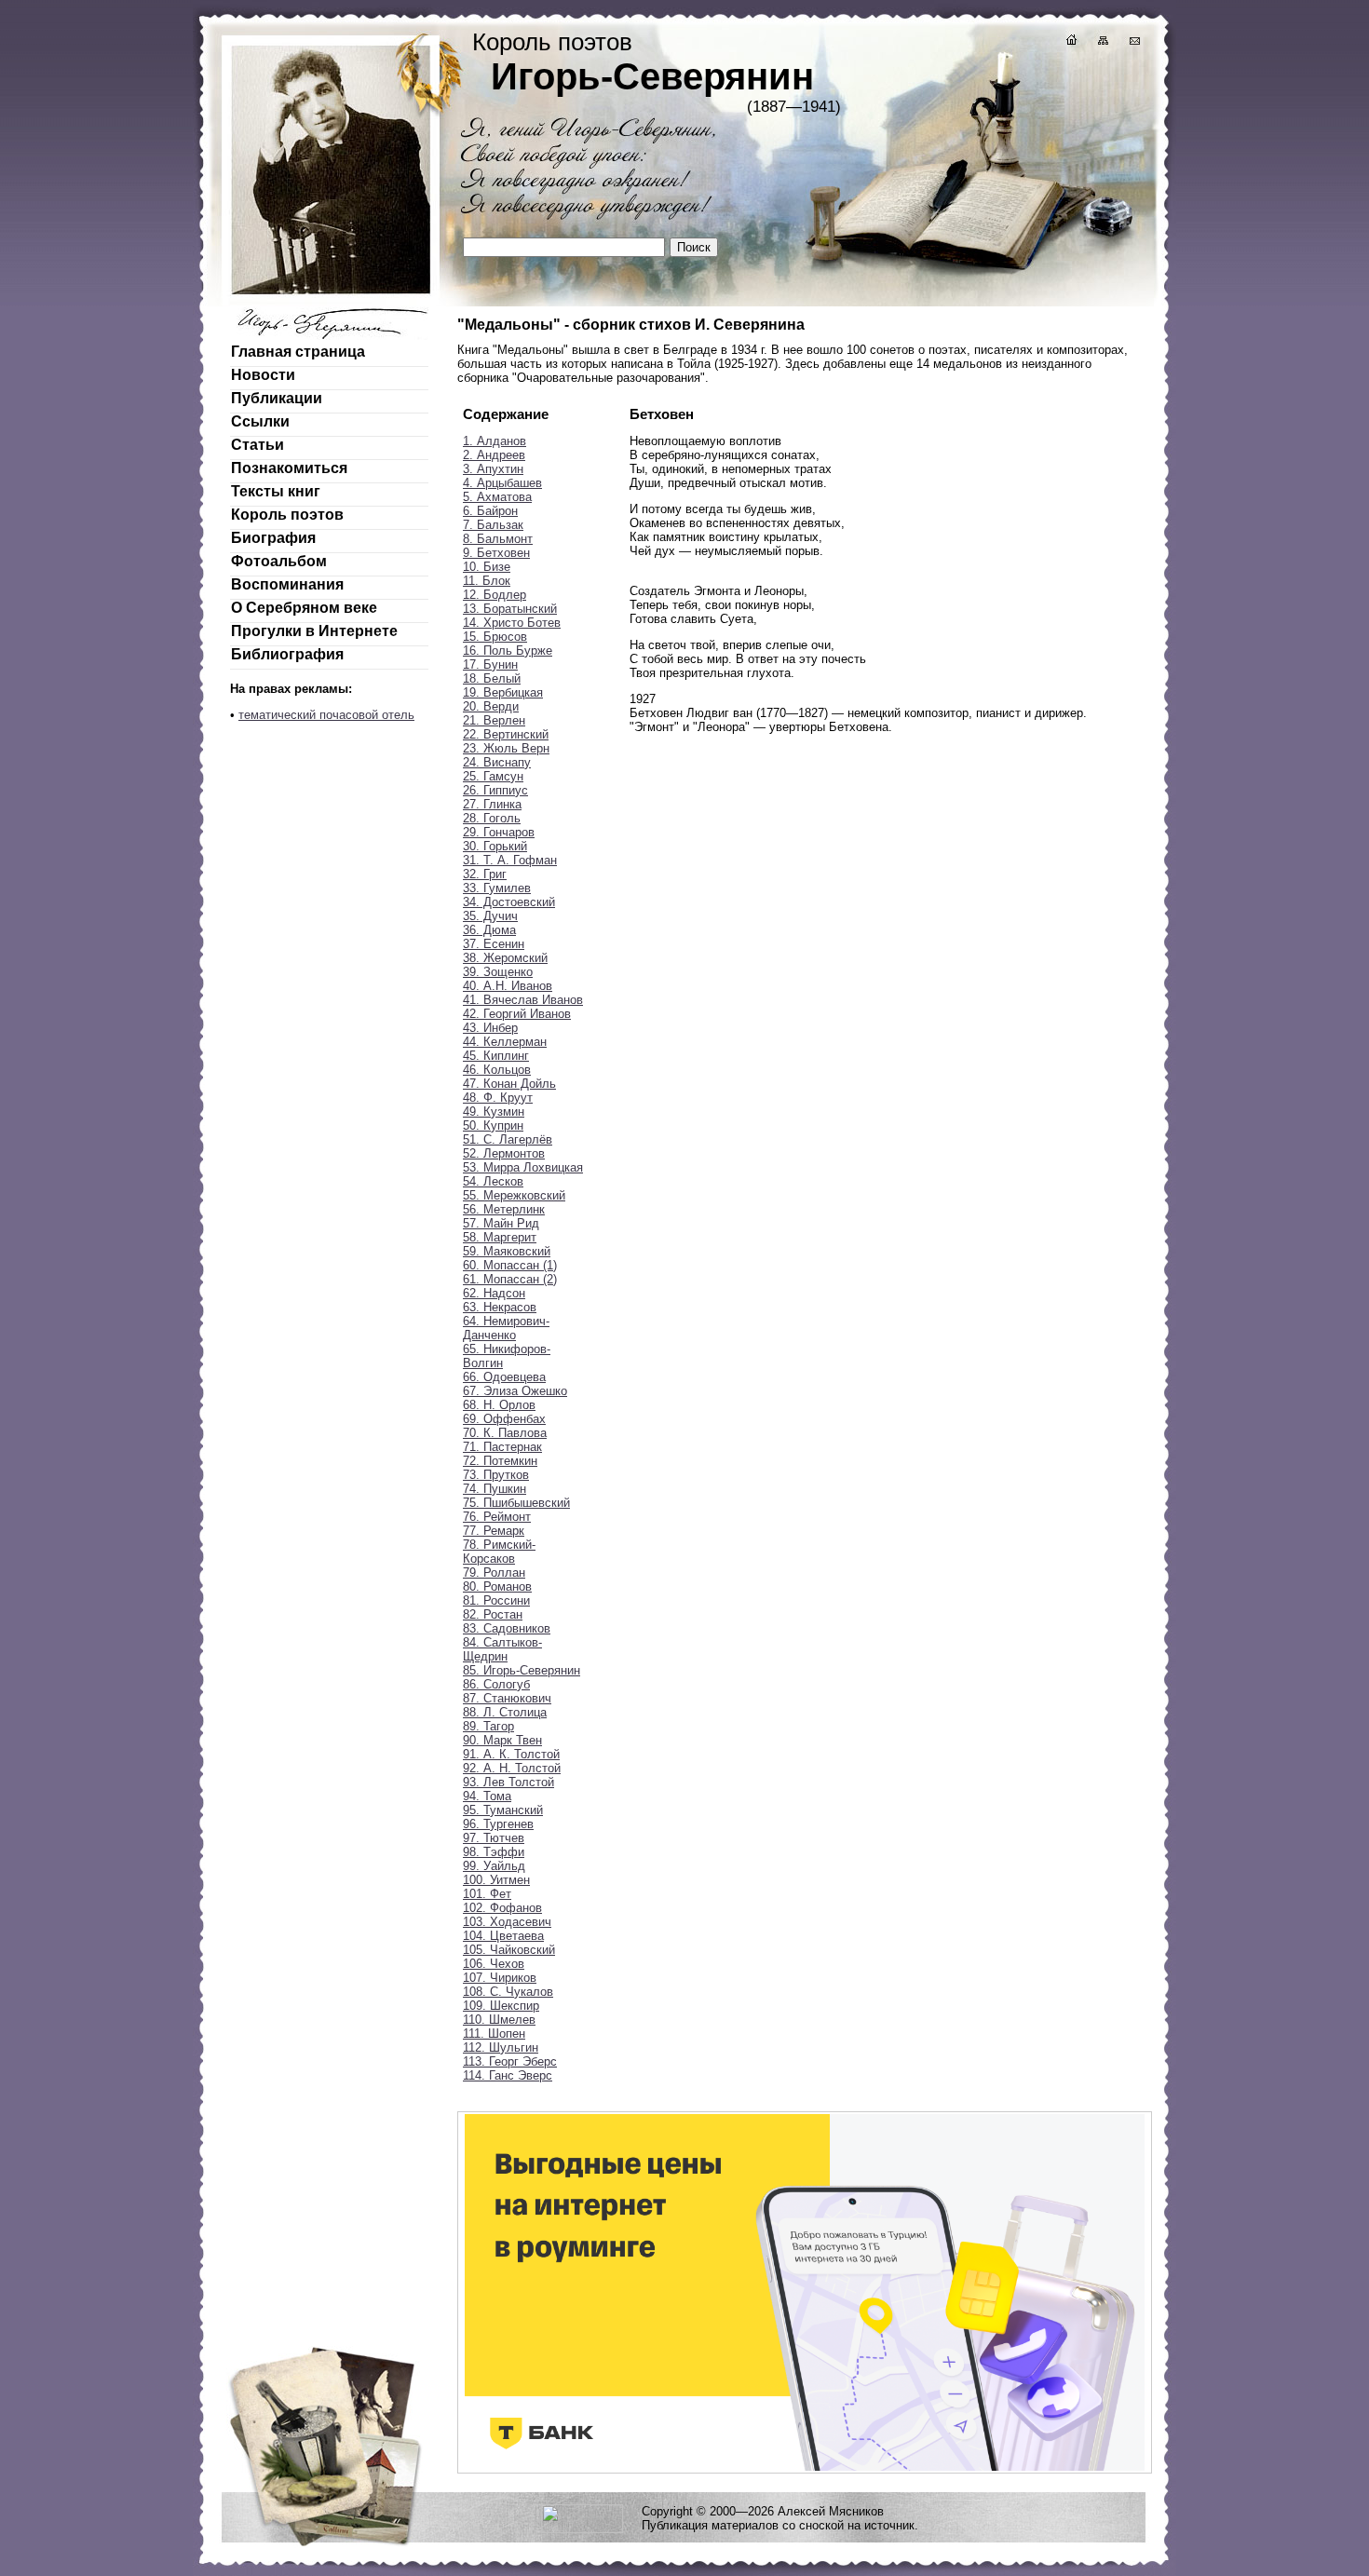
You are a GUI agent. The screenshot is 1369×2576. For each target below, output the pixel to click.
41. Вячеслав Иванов (523, 1000)
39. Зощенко (498, 972)
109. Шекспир (501, 2006)
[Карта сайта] (1102, 42)
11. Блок (487, 581)
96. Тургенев (498, 1824)
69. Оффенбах (504, 1419)
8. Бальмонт (498, 539)
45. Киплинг (496, 1056)
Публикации (277, 398)
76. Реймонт (497, 1517)
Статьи (258, 445)
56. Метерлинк (504, 1209)
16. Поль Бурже (508, 651)
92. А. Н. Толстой (512, 1768)
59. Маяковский (507, 1251)
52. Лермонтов (504, 1153)
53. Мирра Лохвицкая (523, 1167)
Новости (263, 375)
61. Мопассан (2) (510, 1279)
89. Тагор (488, 1726)
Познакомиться (289, 468)
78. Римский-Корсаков (499, 1552)
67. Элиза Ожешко (515, 1391)
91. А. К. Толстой (511, 1754)
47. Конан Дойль (509, 1084)
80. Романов (497, 1586)
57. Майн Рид (501, 1223)
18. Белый (492, 678)
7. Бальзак (493, 525)
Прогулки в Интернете (314, 631)
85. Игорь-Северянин (522, 1670)
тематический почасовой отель (326, 715)
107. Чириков (500, 1978)
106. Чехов (494, 1964)
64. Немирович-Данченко (506, 1328)
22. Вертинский (506, 734)
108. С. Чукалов (508, 1992)
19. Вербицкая (503, 692)
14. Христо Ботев (512, 623)
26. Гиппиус (495, 790)
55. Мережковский (514, 1195)
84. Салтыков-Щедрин (502, 1649)
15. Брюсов (495, 637)
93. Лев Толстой (508, 1782)
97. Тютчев (494, 1838)
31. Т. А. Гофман (510, 860)
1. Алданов (495, 441)
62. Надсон (494, 1293)
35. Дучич (490, 916)
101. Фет (487, 1894)
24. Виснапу (497, 762)
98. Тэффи (494, 1852)
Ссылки (260, 421)
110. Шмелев (499, 2020)
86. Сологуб (496, 1684)
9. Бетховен (496, 553)
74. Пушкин (495, 1489)
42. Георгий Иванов (517, 1014)
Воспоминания (287, 584)
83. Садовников (507, 1628)
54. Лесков (493, 1181)
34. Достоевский (509, 902)
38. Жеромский (505, 958)
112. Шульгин (501, 2047)
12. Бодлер (495, 595)
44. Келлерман (505, 1042)
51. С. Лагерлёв (508, 1139)
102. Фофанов (502, 1908)
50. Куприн (493, 1125)
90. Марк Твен (502, 1740)
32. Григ (485, 874)
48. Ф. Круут (498, 1098)
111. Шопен (494, 2034)
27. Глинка (492, 804)
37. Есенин (494, 944)
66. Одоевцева (504, 1377)
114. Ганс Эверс (508, 2075)
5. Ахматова (497, 497)
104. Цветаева (503, 1936)
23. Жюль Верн (506, 748)
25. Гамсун (493, 776)
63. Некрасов (500, 1307)
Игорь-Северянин (652, 76)
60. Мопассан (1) (510, 1265)
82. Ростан (493, 1614)
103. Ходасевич (507, 1922)
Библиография (287, 654)
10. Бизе (487, 567)
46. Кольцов (497, 1070)
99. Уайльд (494, 1866)
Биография (273, 538)
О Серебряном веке (304, 608)
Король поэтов (287, 515)
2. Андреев (494, 455)
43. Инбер (490, 1028)
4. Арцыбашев (502, 483)
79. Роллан (494, 1573)
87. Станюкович (507, 1698)
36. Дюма (489, 930)
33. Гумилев (497, 888)
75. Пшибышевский (516, 1503)
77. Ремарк (494, 1531)
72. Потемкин (500, 1461)
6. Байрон (490, 511)
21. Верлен (494, 720)
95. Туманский (503, 1810)
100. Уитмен (496, 1880)
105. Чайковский (509, 1950)
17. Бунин (490, 664)
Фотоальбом (279, 561)
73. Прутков (496, 1475)
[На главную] (1070, 42)
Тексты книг (276, 491)
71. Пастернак (502, 1447)
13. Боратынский (510, 609)
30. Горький (495, 846)
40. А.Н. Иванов (508, 986)
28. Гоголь (492, 818)
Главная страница (298, 352)
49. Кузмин (494, 1112)
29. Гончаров (499, 832)
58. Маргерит (500, 1237)
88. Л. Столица (505, 1712)
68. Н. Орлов (499, 1405)
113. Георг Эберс (510, 2061)
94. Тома (487, 1796)
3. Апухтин (493, 469)
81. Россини (496, 1600)
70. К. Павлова (505, 1433)
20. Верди (491, 706)
